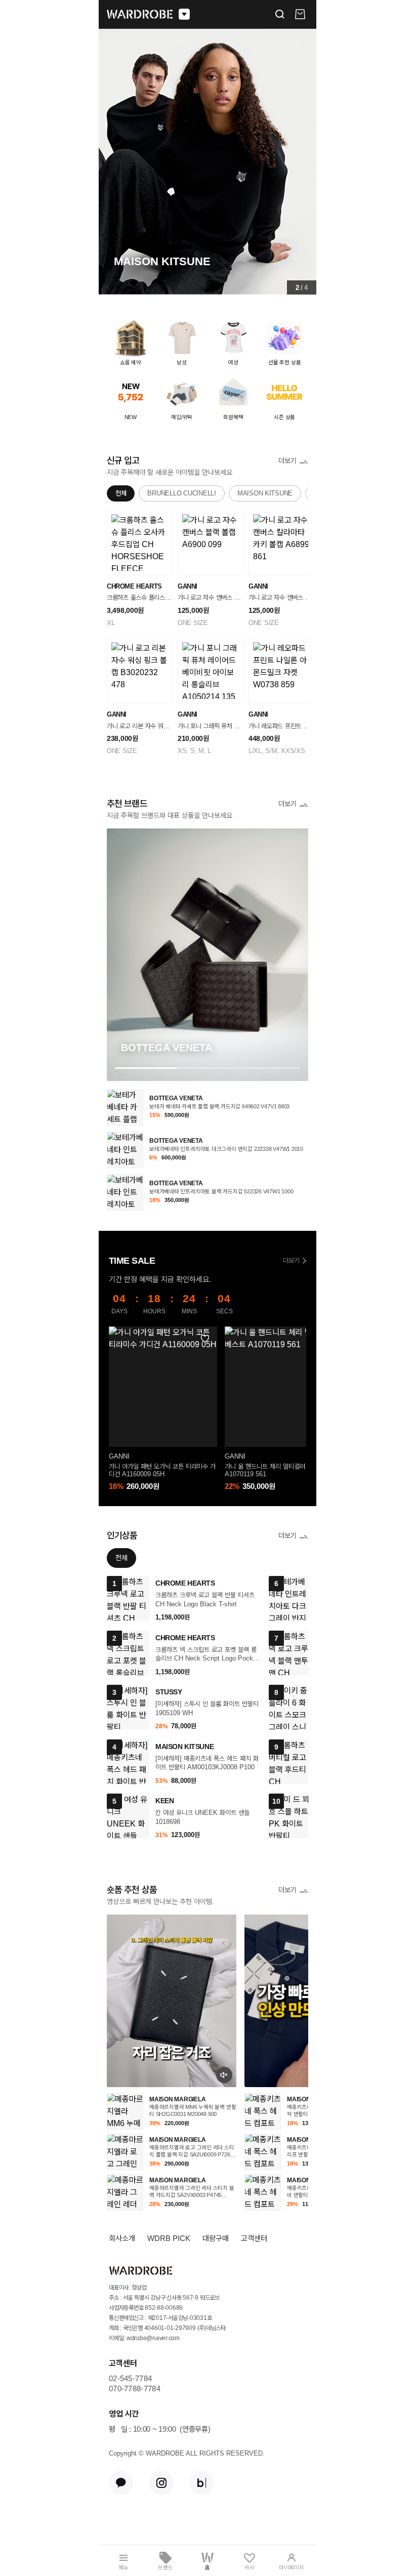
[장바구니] (300, 14)
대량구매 (216, 2238)
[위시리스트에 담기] (205, 1339)
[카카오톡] (121, 2483)
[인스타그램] (161, 2483)
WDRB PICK (169, 2238)
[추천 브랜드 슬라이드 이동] (207, 1068)
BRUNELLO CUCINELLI (181, 493)
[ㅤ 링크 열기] (172, 2001)
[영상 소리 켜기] (224, 2075)
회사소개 (122, 2238)
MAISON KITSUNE (265, 493)
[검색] (280, 14)
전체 (121, 493)
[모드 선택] (184, 14)
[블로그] (202, 2483)
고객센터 (254, 2238)
